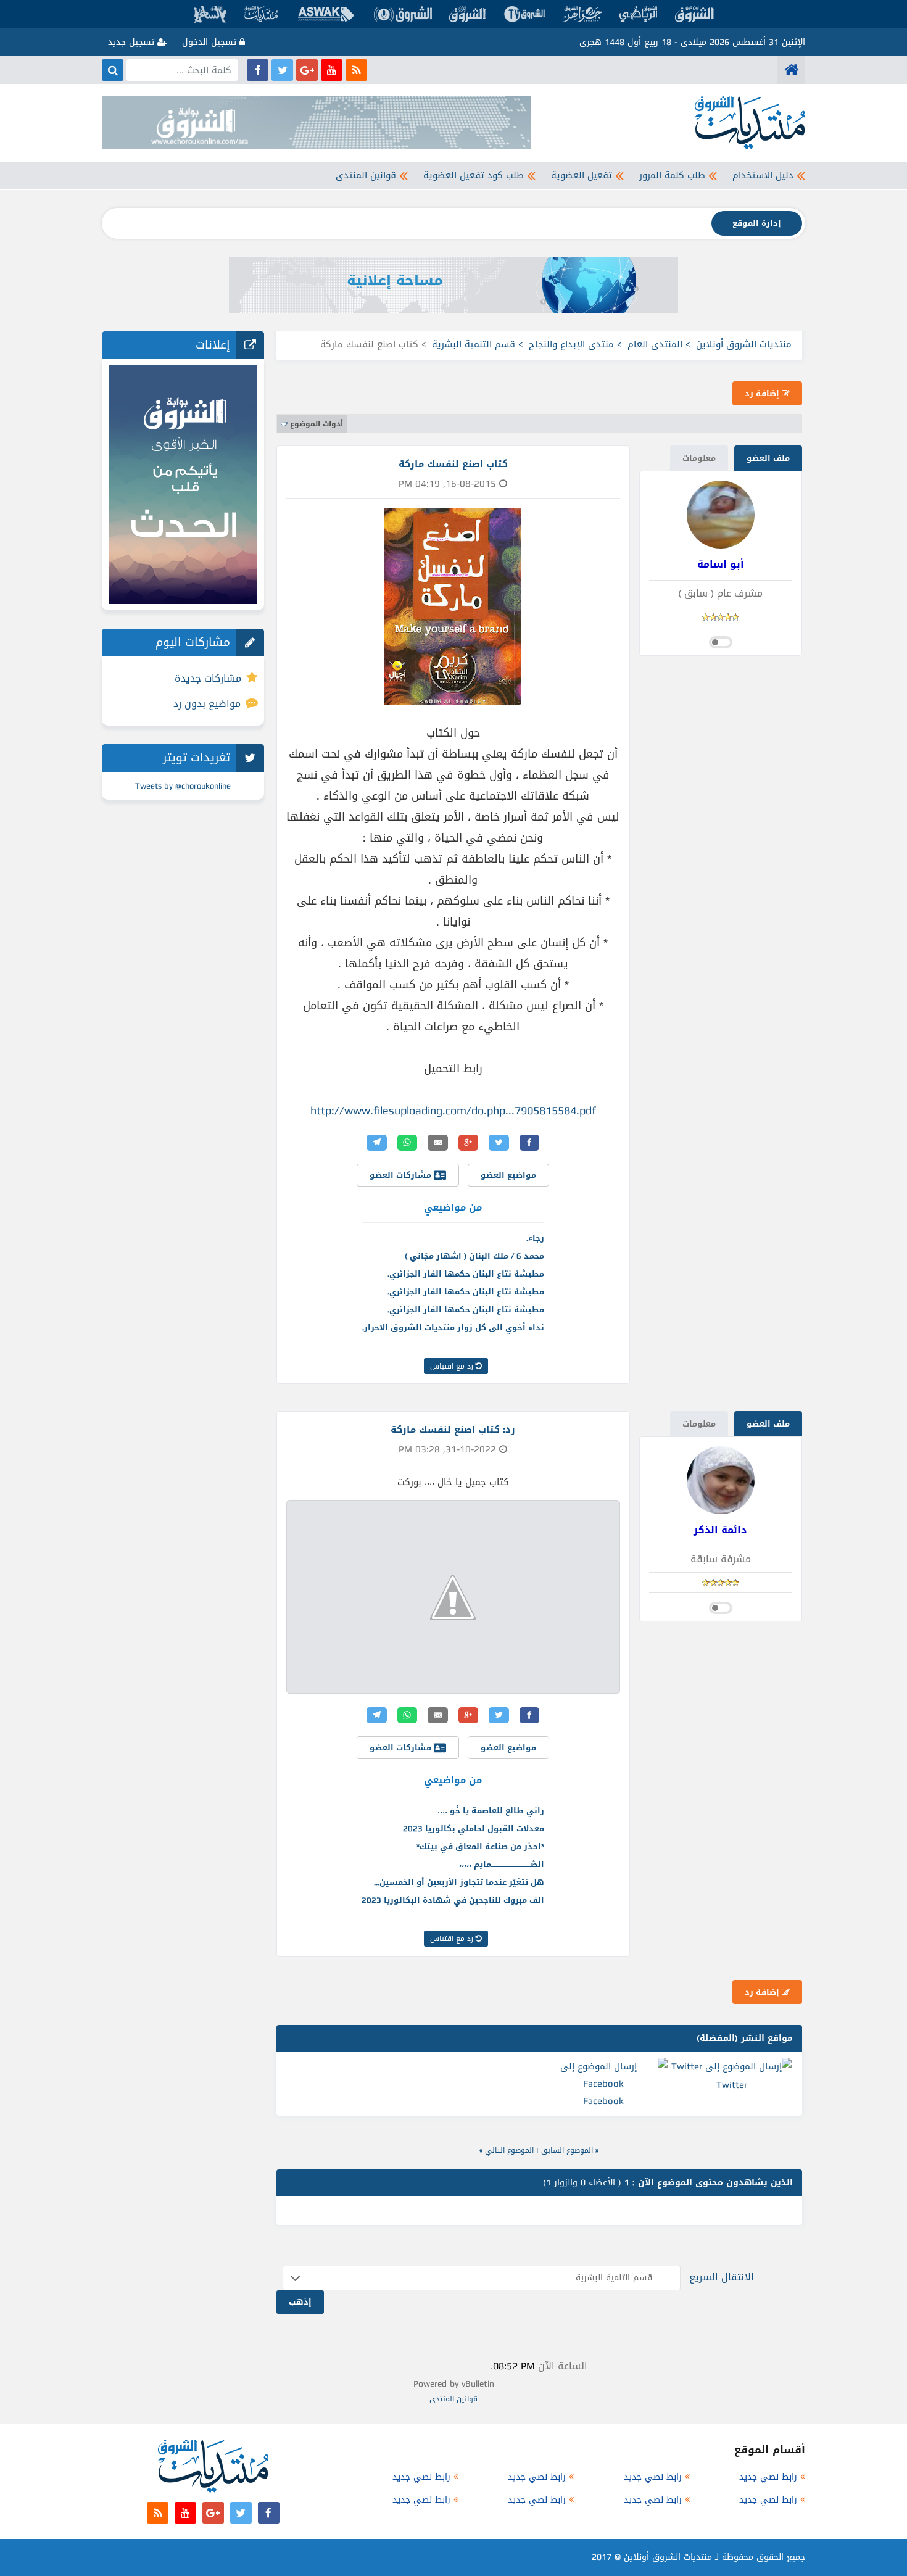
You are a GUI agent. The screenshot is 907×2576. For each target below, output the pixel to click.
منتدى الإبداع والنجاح (571, 344)
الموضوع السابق (567, 2150)
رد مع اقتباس (453, 1366)
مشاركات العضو (402, 1175)
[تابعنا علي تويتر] (282, 70)
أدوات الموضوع (317, 424)
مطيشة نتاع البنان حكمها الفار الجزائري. (466, 1274)
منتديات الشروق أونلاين (744, 344)
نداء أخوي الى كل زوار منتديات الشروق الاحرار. (453, 1327)
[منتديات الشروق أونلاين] (791, 70)
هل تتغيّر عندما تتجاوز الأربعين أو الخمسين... (459, 1882)
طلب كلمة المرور (672, 175)
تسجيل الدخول (211, 42)
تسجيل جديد (133, 42)
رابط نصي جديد (768, 2477)
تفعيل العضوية (582, 175)
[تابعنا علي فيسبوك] (258, 70)
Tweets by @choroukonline (183, 786)
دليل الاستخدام (763, 175)
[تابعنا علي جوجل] (307, 70)
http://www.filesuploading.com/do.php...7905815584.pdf (453, 1111)
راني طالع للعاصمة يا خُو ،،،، (491, 1811)
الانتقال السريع (722, 2277)
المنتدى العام (655, 344)
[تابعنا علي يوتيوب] (332, 70)
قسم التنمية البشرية (474, 344)
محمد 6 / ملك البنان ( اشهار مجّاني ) (474, 1256)
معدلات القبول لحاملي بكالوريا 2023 (474, 1828)
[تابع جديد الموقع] (356, 70)
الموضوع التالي (509, 2150)
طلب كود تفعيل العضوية (474, 175)
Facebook (603, 2101)
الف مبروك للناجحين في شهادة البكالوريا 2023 (453, 1900)
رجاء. (535, 1238)
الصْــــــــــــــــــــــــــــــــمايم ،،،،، (502, 1864)
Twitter (732, 2085)
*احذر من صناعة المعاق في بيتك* (480, 1846)
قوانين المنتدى (366, 175)
